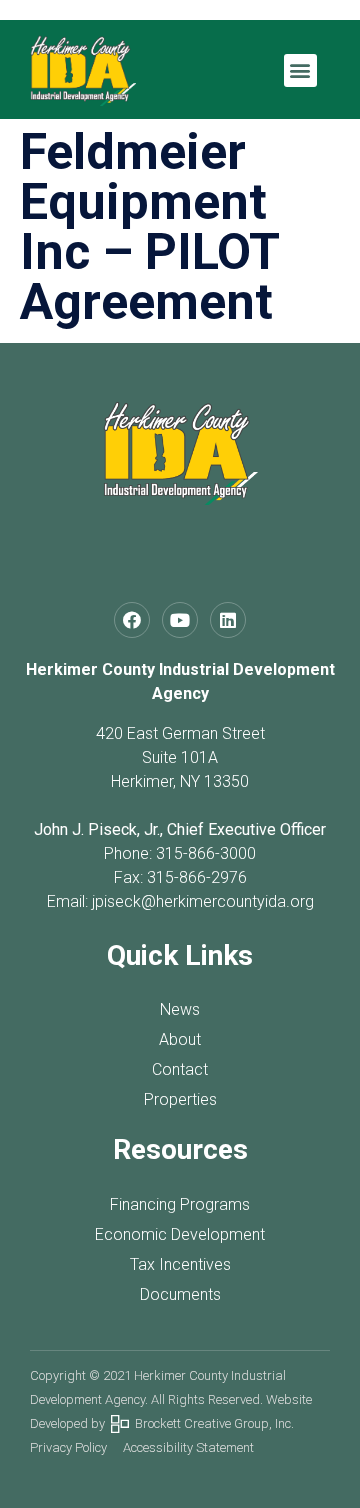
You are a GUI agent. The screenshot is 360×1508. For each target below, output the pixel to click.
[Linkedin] (228, 620)
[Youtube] (180, 620)
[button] (300, 70)
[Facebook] (132, 620)
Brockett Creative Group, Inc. (211, 1423)
